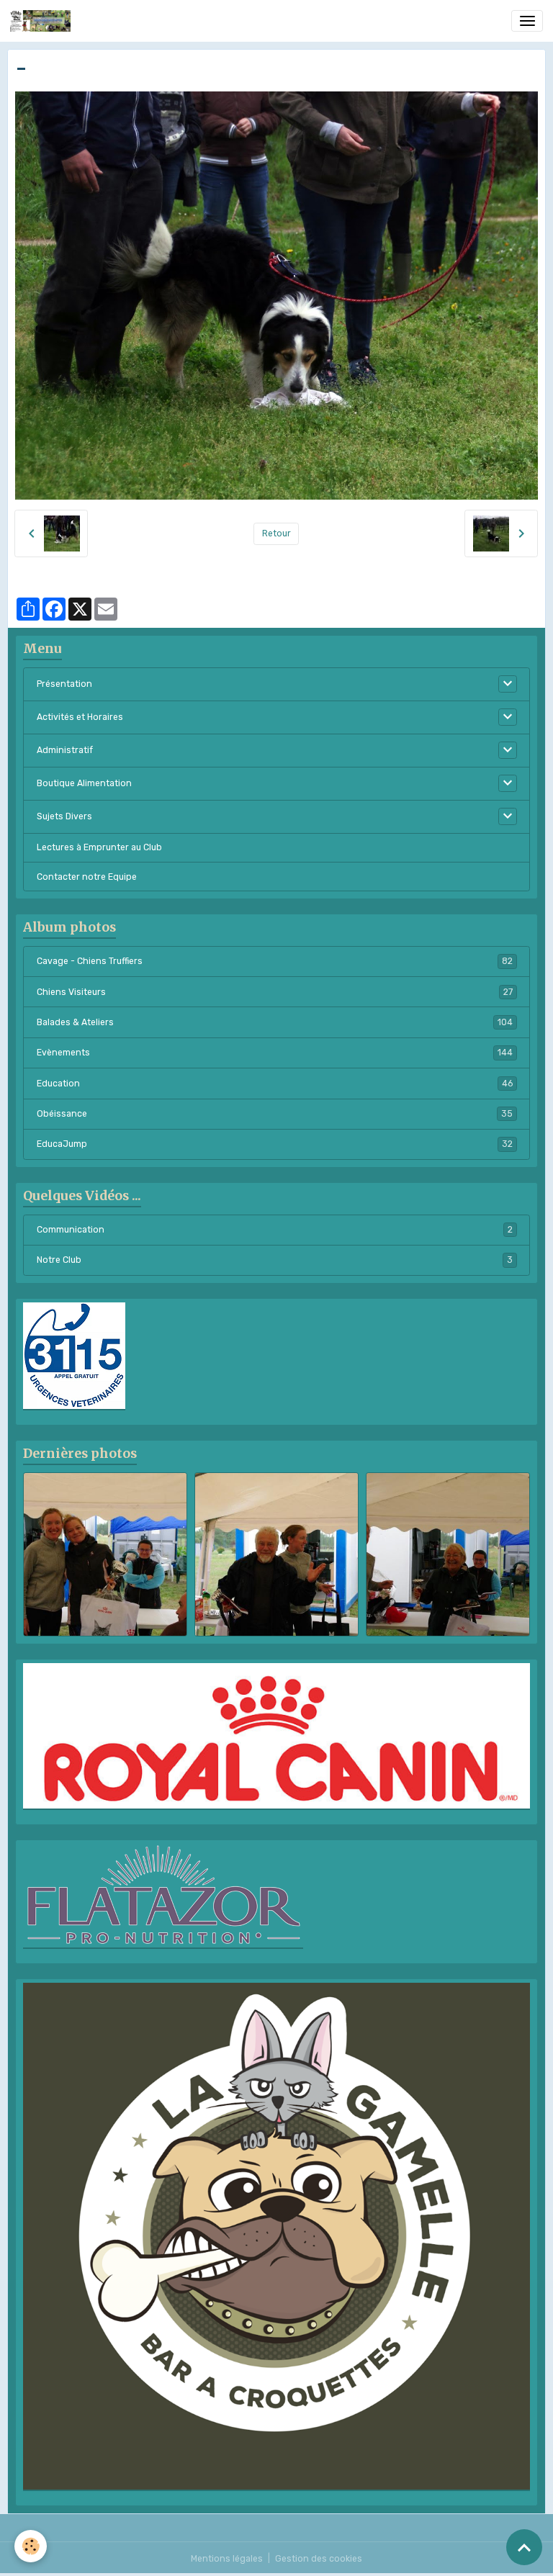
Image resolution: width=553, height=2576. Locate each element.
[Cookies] (31, 2546)
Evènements (275, 1053)
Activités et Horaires (80, 717)
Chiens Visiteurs (275, 992)
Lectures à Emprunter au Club (99, 847)
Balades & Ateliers (275, 1022)
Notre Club (275, 1260)
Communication (275, 1230)
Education (275, 1084)
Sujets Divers (64, 816)
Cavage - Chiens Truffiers (275, 961)
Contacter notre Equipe (87, 877)
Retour (276, 533)
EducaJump (275, 1144)
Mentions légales (227, 2559)
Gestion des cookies (319, 2559)
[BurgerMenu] (527, 21)
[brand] (43, 21)
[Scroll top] (524, 2547)
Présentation (64, 684)
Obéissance (275, 1114)
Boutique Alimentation (84, 783)
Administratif (65, 750)
